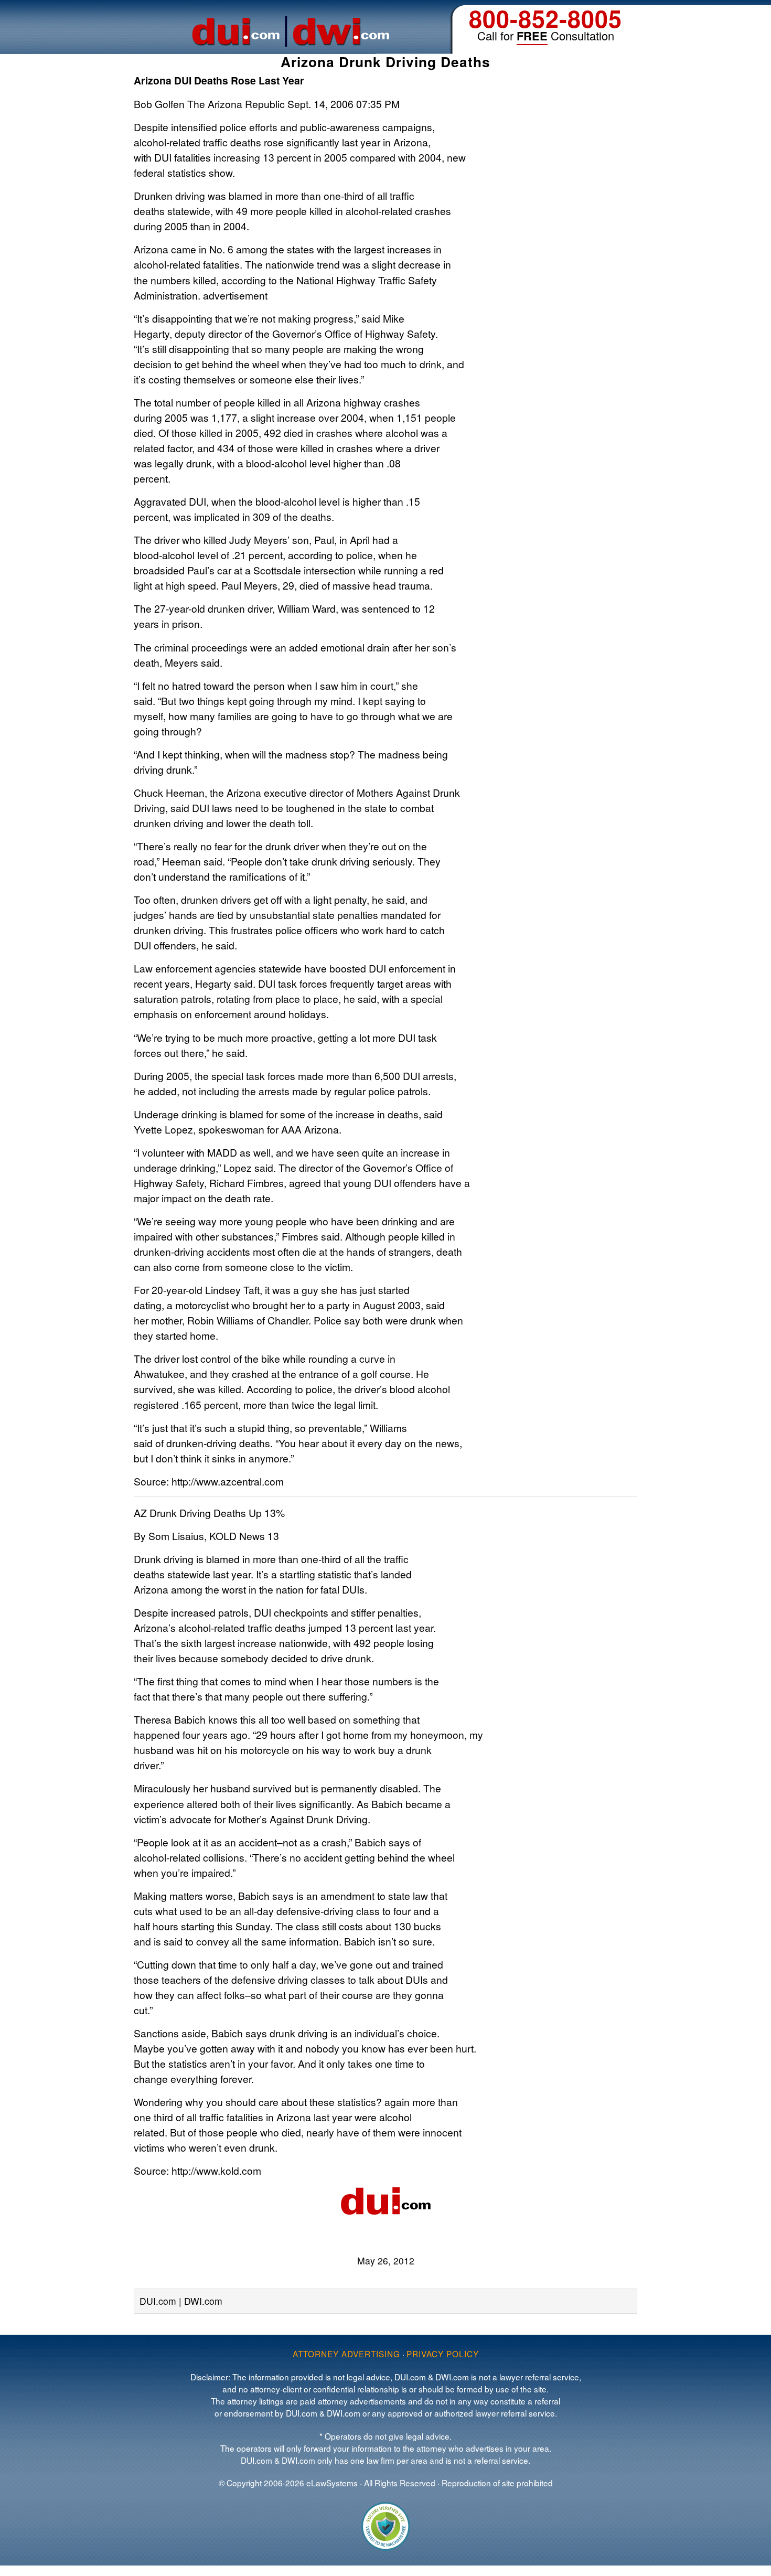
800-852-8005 (545, 18)
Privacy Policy (443, 2354)
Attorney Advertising (346, 2354)
